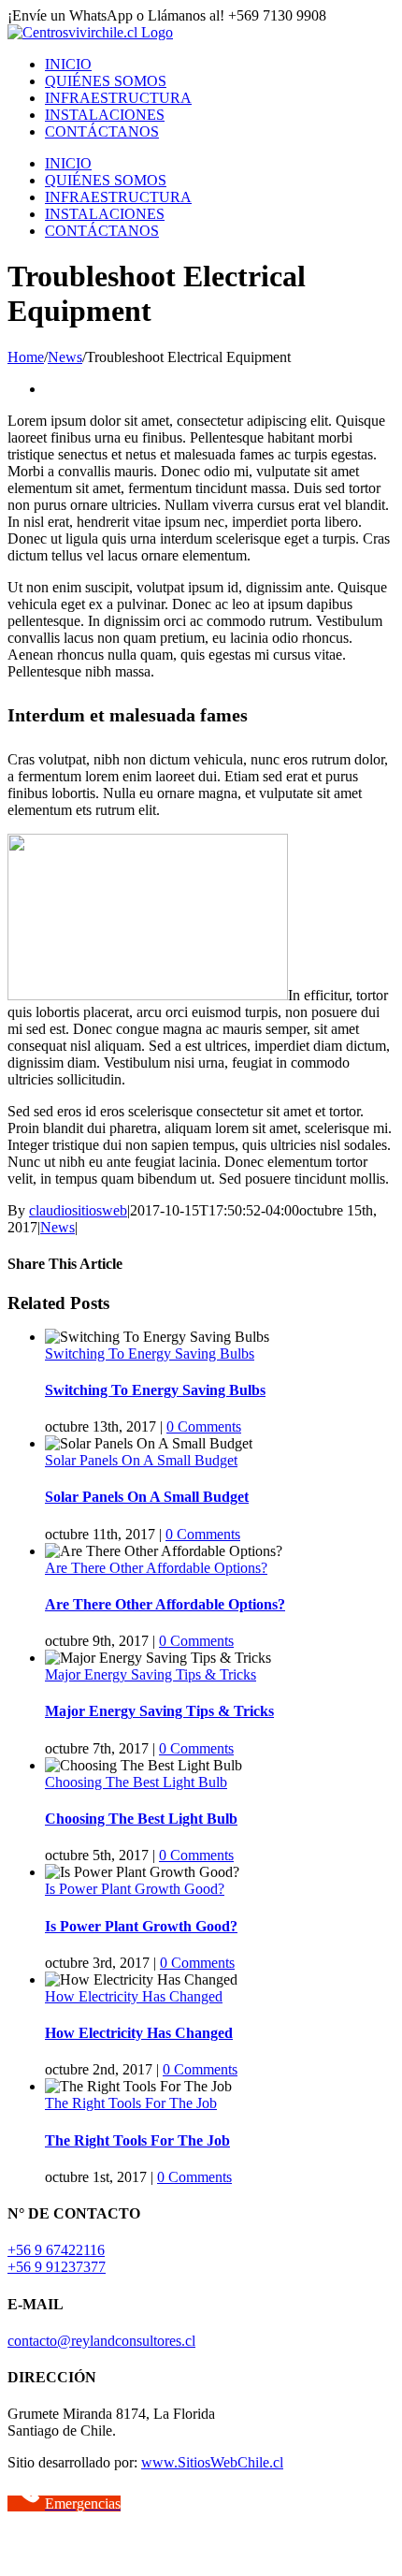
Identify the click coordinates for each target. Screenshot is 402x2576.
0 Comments (204, 1426)
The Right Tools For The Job (131, 2103)
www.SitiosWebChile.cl (212, 2462)
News (57, 1227)
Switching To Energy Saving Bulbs (150, 1353)
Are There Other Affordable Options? (156, 1568)
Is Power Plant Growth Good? (135, 1889)
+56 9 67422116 (56, 2250)
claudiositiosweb (78, 1210)
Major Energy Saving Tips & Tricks (151, 1674)
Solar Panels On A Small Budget (141, 1460)
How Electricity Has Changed (134, 1996)
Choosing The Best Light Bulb (136, 1782)
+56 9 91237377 (57, 2267)
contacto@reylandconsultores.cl (101, 2341)
